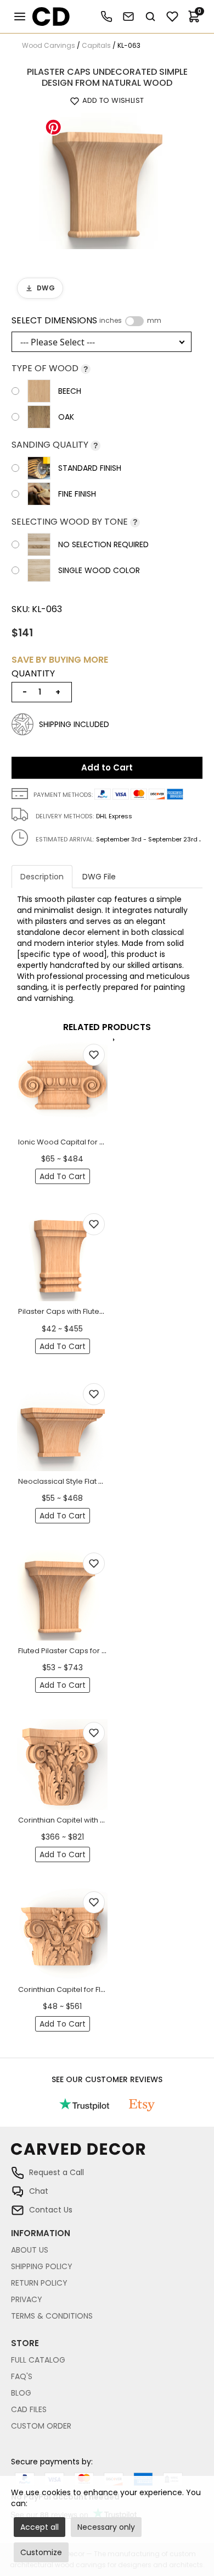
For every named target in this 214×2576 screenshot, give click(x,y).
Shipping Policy (42, 2266)
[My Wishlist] (172, 16)
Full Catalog (38, 2360)
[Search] (150, 16)
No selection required (103, 544)
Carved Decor (46, 16)
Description (42, 877)
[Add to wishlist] (94, 1055)
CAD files (29, 2409)
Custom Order (41, 2426)
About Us (30, 2250)
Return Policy (39, 2283)
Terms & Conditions (52, 2316)
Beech (70, 391)
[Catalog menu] (20, 16)
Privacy (27, 2299)
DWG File (99, 877)
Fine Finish (77, 494)
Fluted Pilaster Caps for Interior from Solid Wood (103, 1651)
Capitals (96, 45)
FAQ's (22, 2376)
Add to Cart (107, 767)
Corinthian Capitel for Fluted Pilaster (81, 1989)
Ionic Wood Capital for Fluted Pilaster (83, 1142)
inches (111, 321)
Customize (41, 2552)
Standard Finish (90, 468)
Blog (21, 2393)
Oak (66, 417)
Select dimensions (86, 321)
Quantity (33, 674)
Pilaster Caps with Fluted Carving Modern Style (100, 1311)
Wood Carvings (49, 45)
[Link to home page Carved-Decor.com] (107, 2154)
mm (154, 321)
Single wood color (99, 570)
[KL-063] (107, 180)
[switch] (134, 321)
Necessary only (106, 2527)
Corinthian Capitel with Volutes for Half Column (101, 1820)
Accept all (40, 2527)
